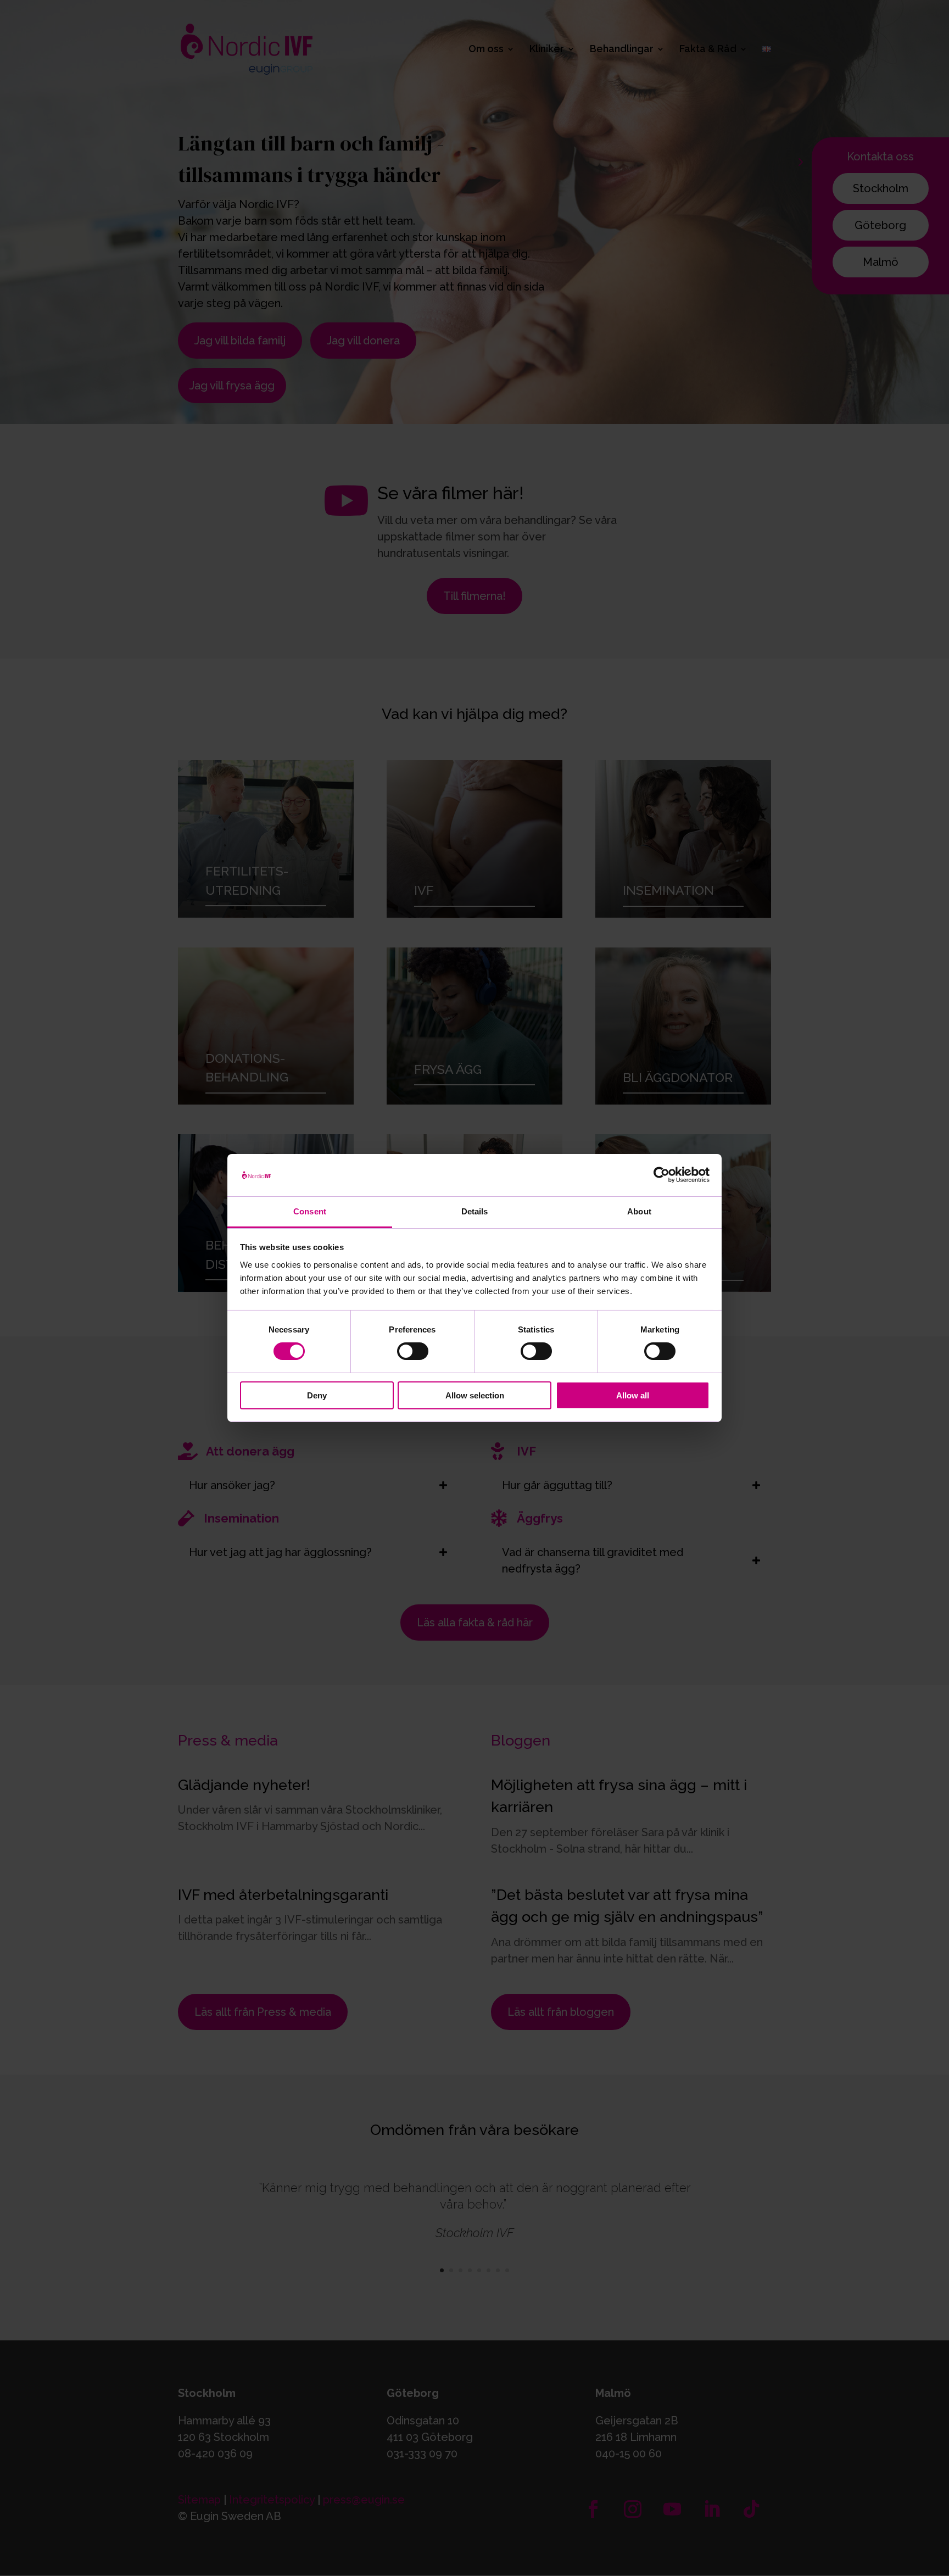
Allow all (633, 1395)
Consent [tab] (310, 1211)
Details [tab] (475, 1211)
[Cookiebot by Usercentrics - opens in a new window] (661, 1175)
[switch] (413, 1351)
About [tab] (639, 1211)
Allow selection (475, 1395)
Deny (317, 1395)
